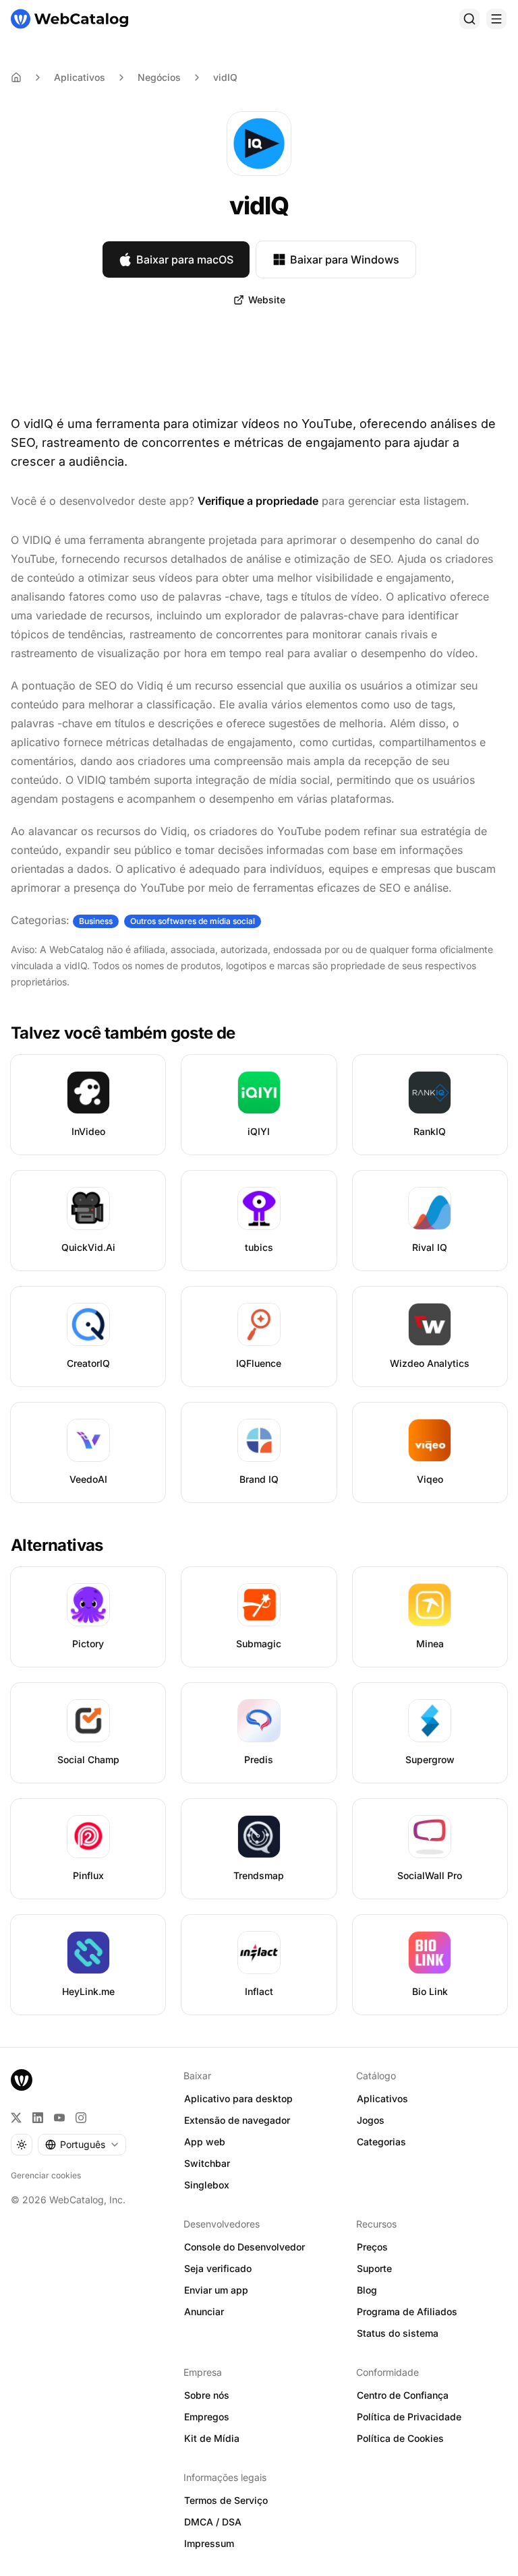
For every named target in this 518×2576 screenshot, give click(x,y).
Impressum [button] (209, 2543)
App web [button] (205, 2142)
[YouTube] (59, 2118)
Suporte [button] (374, 2268)
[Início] (69, 19)
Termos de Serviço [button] (226, 2500)
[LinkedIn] (38, 2118)
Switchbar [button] (207, 2163)
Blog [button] (367, 2290)
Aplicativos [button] (382, 2098)
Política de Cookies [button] (400, 2438)
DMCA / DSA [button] (213, 2522)
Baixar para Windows (345, 259)
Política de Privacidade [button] (409, 2417)
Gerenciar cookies (46, 2175)
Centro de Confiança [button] (403, 2395)
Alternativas (57, 1545)
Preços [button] (372, 2247)
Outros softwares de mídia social (193, 921)
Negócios (159, 77)
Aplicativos (80, 77)
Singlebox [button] (207, 2185)
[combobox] (82, 2145)
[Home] (16, 78)
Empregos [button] (207, 2417)
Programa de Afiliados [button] (407, 2311)
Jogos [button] (371, 2120)
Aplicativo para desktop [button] (238, 2098)
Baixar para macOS (185, 259)
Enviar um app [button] (216, 2290)
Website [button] (267, 300)
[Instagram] (81, 2118)
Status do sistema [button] (398, 2333)
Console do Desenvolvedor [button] (244, 2247)
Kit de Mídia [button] (212, 2438)
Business (96, 921)
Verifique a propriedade (258, 501)
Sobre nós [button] (207, 2395)
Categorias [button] (381, 2142)
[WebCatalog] (22, 2080)
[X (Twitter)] (16, 2118)
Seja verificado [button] (218, 2268)
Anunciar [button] (204, 2311)
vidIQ (225, 77)
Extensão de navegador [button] (237, 2120)
